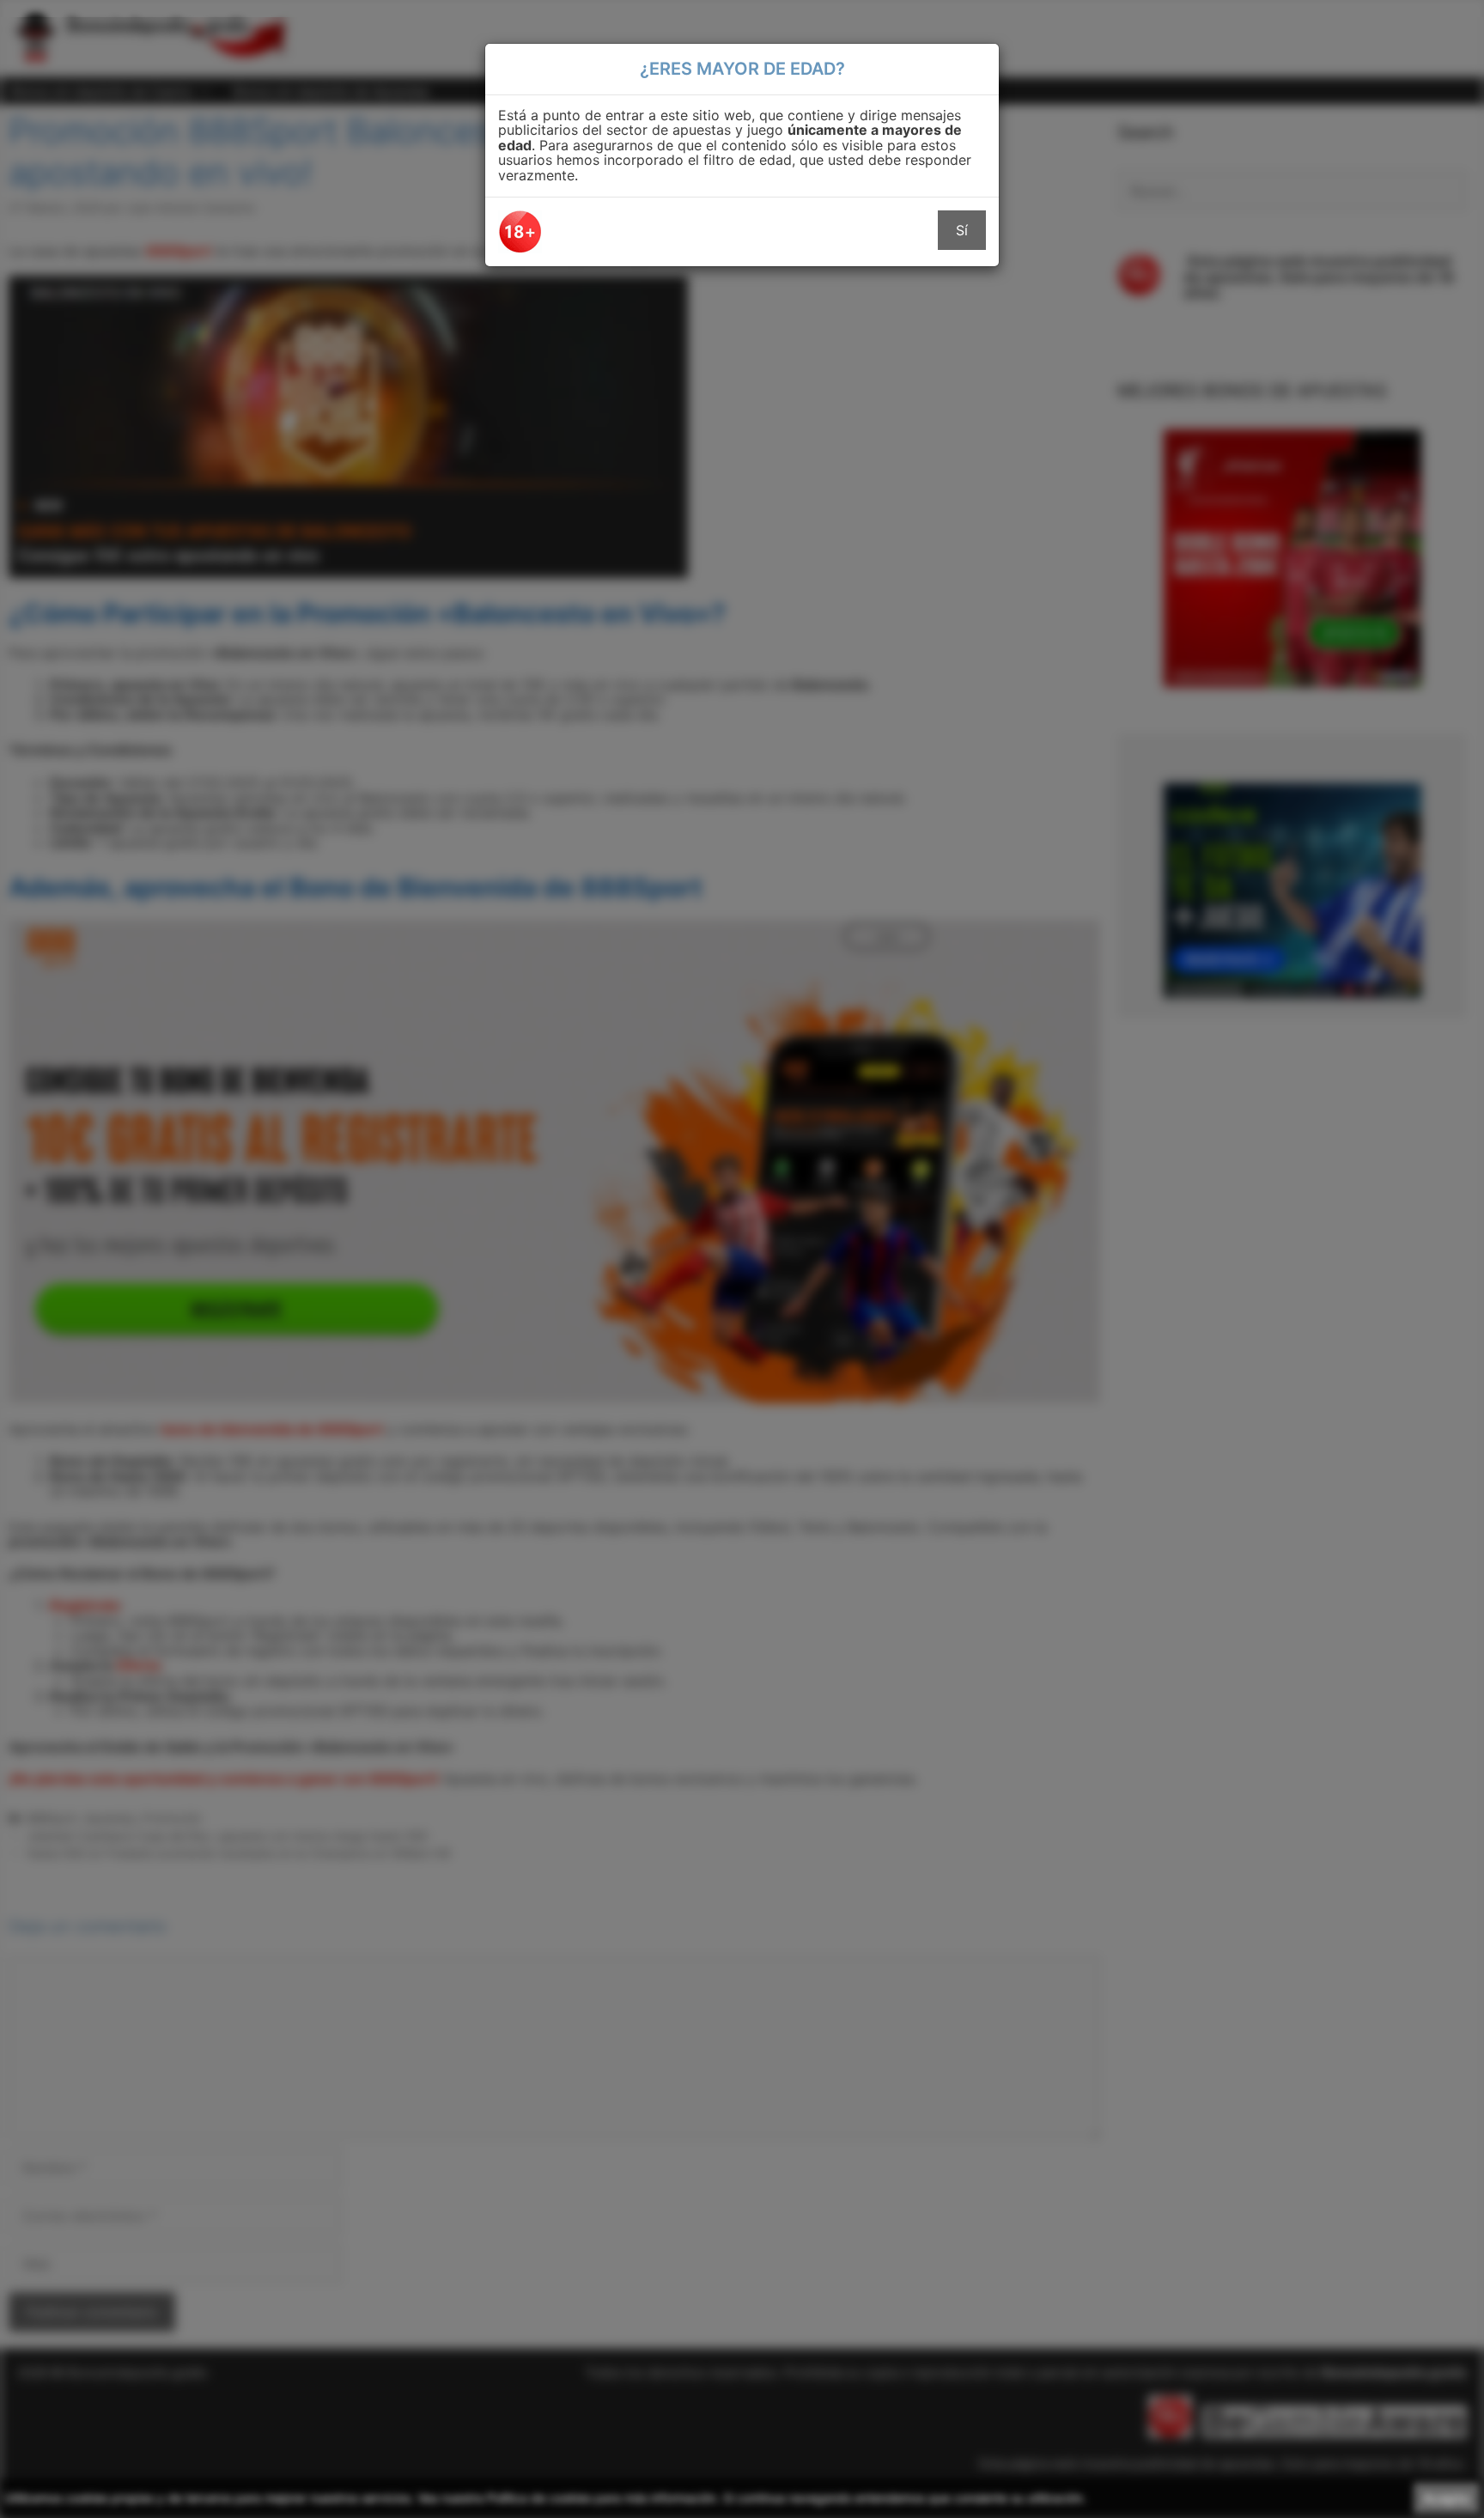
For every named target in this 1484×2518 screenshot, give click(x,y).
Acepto (1447, 2498)
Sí (962, 230)
